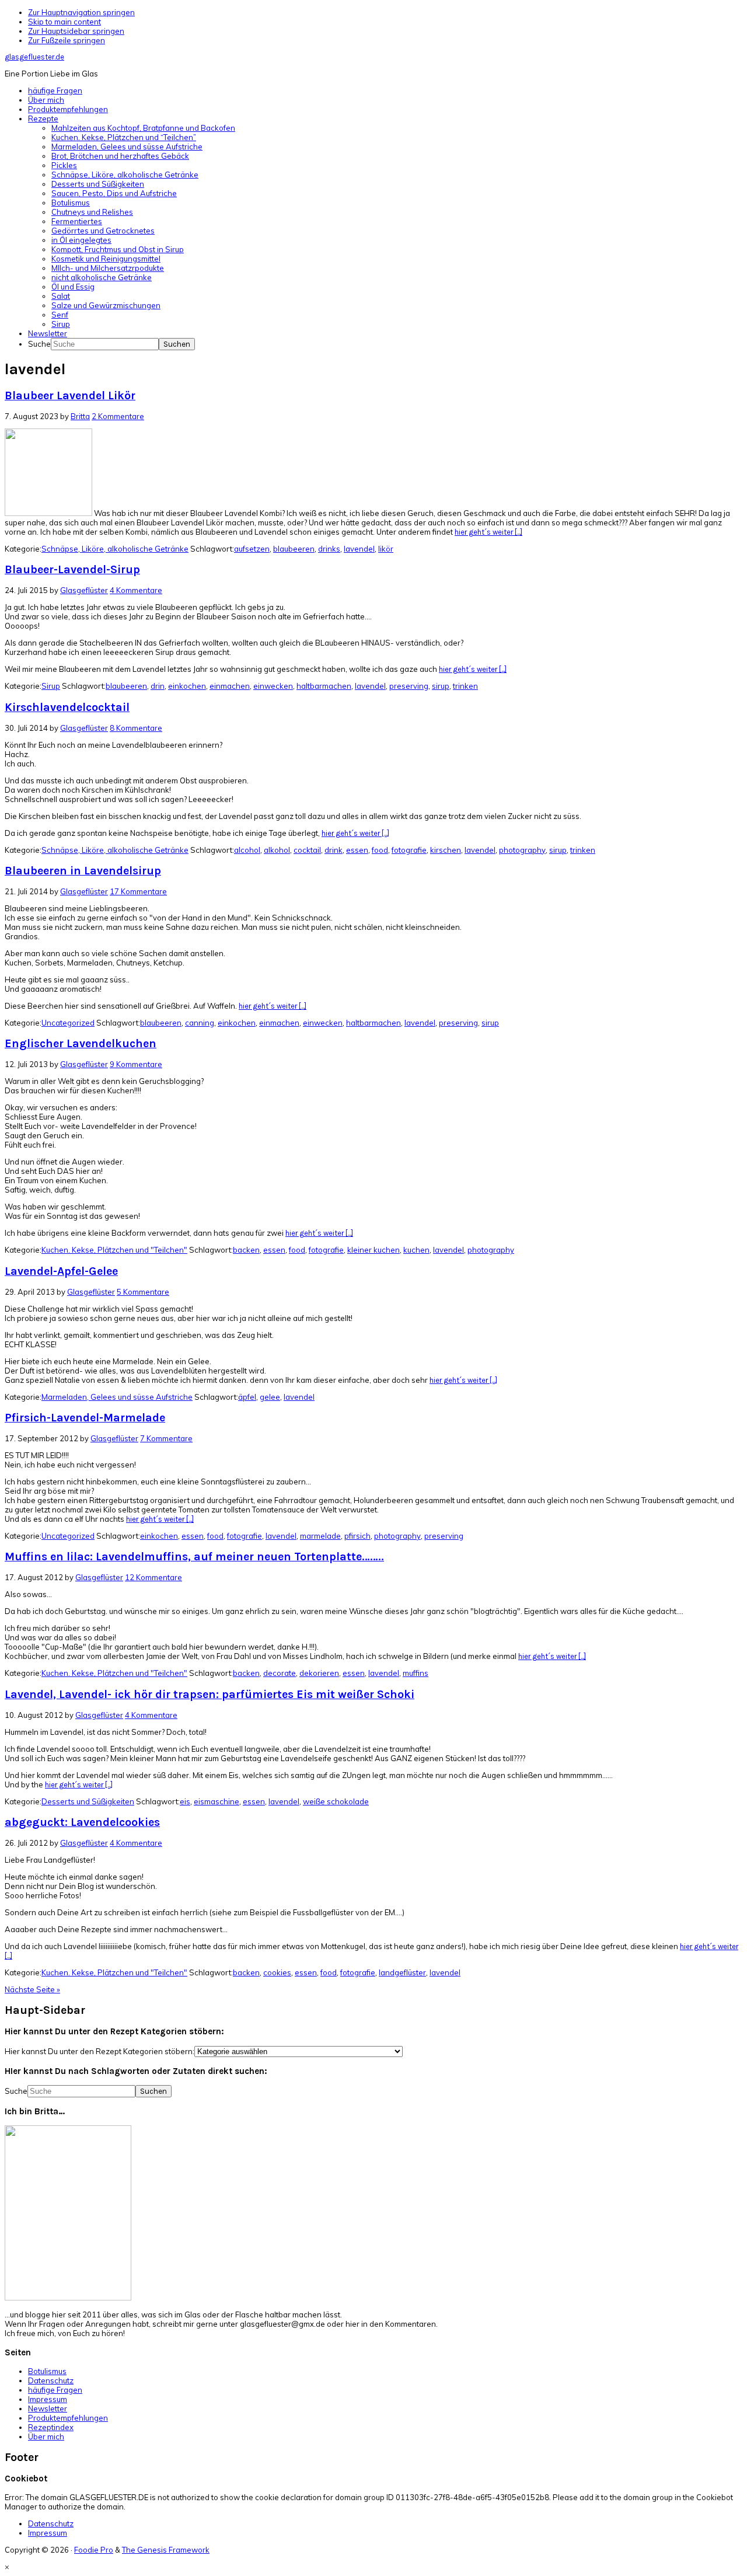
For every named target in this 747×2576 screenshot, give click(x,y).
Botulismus (47, 2371)
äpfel (247, 1397)
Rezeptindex (51, 2427)
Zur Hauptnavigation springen (81, 12)
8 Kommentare (136, 728)
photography (522, 850)
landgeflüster (402, 1972)
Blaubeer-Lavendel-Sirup (72, 569)
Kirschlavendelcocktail (67, 707)
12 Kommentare (153, 1577)
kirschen (446, 850)
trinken (465, 686)
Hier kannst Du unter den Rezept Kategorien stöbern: (100, 2051)
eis (185, 1801)
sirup (441, 686)
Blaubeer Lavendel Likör (70, 395)
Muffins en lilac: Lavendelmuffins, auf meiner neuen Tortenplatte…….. (194, 1557)
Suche (39, 344)
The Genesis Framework (166, 2550)
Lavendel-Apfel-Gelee (61, 1271)
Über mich (46, 2436)
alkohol (277, 850)
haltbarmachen (324, 686)
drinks (329, 549)
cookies (277, 1972)
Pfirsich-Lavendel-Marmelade (85, 1418)
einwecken (273, 686)
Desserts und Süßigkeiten (88, 1801)
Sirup (51, 686)
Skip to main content (64, 22)
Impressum (48, 2399)
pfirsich (357, 1536)
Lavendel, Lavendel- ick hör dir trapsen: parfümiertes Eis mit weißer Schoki (210, 1694)
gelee (270, 1397)
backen (246, 1250)
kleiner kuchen (373, 1250)
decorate (280, 1673)
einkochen (187, 686)
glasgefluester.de (34, 57)
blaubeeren (294, 549)
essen (357, 850)
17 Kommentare (138, 891)
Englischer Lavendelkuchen (81, 1043)
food (380, 850)
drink (334, 850)
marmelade (320, 1536)
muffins (416, 1673)
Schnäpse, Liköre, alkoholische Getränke (115, 549)
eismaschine (217, 1801)
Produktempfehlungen (68, 2418)
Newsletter (48, 2408)
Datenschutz (51, 2380)
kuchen (416, 1250)
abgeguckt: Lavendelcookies (82, 1822)
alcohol (247, 850)
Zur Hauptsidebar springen (76, 31)
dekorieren (319, 1673)
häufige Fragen (55, 2390)
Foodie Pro (94, 2550)
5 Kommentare (143, 1292)
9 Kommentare (136, 1064)
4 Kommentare (136, 590)
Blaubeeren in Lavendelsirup (83, 871)
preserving (409, 686)
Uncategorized (68, 1023)
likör (386, 549)
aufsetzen (252, 549)
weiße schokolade (336, 1801)
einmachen (230, 686)
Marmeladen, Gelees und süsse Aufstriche (117, 1397)
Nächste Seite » (32, 1989)
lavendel (359, 549)
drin (158, 686)
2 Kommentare (118, 416)
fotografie (409, 850)
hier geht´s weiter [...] (488, 532)
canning (200, 1023)
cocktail (307, 850)
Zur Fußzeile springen (67, 40)
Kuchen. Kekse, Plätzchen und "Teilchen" (114, 1250)
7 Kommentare (166, 1438)
